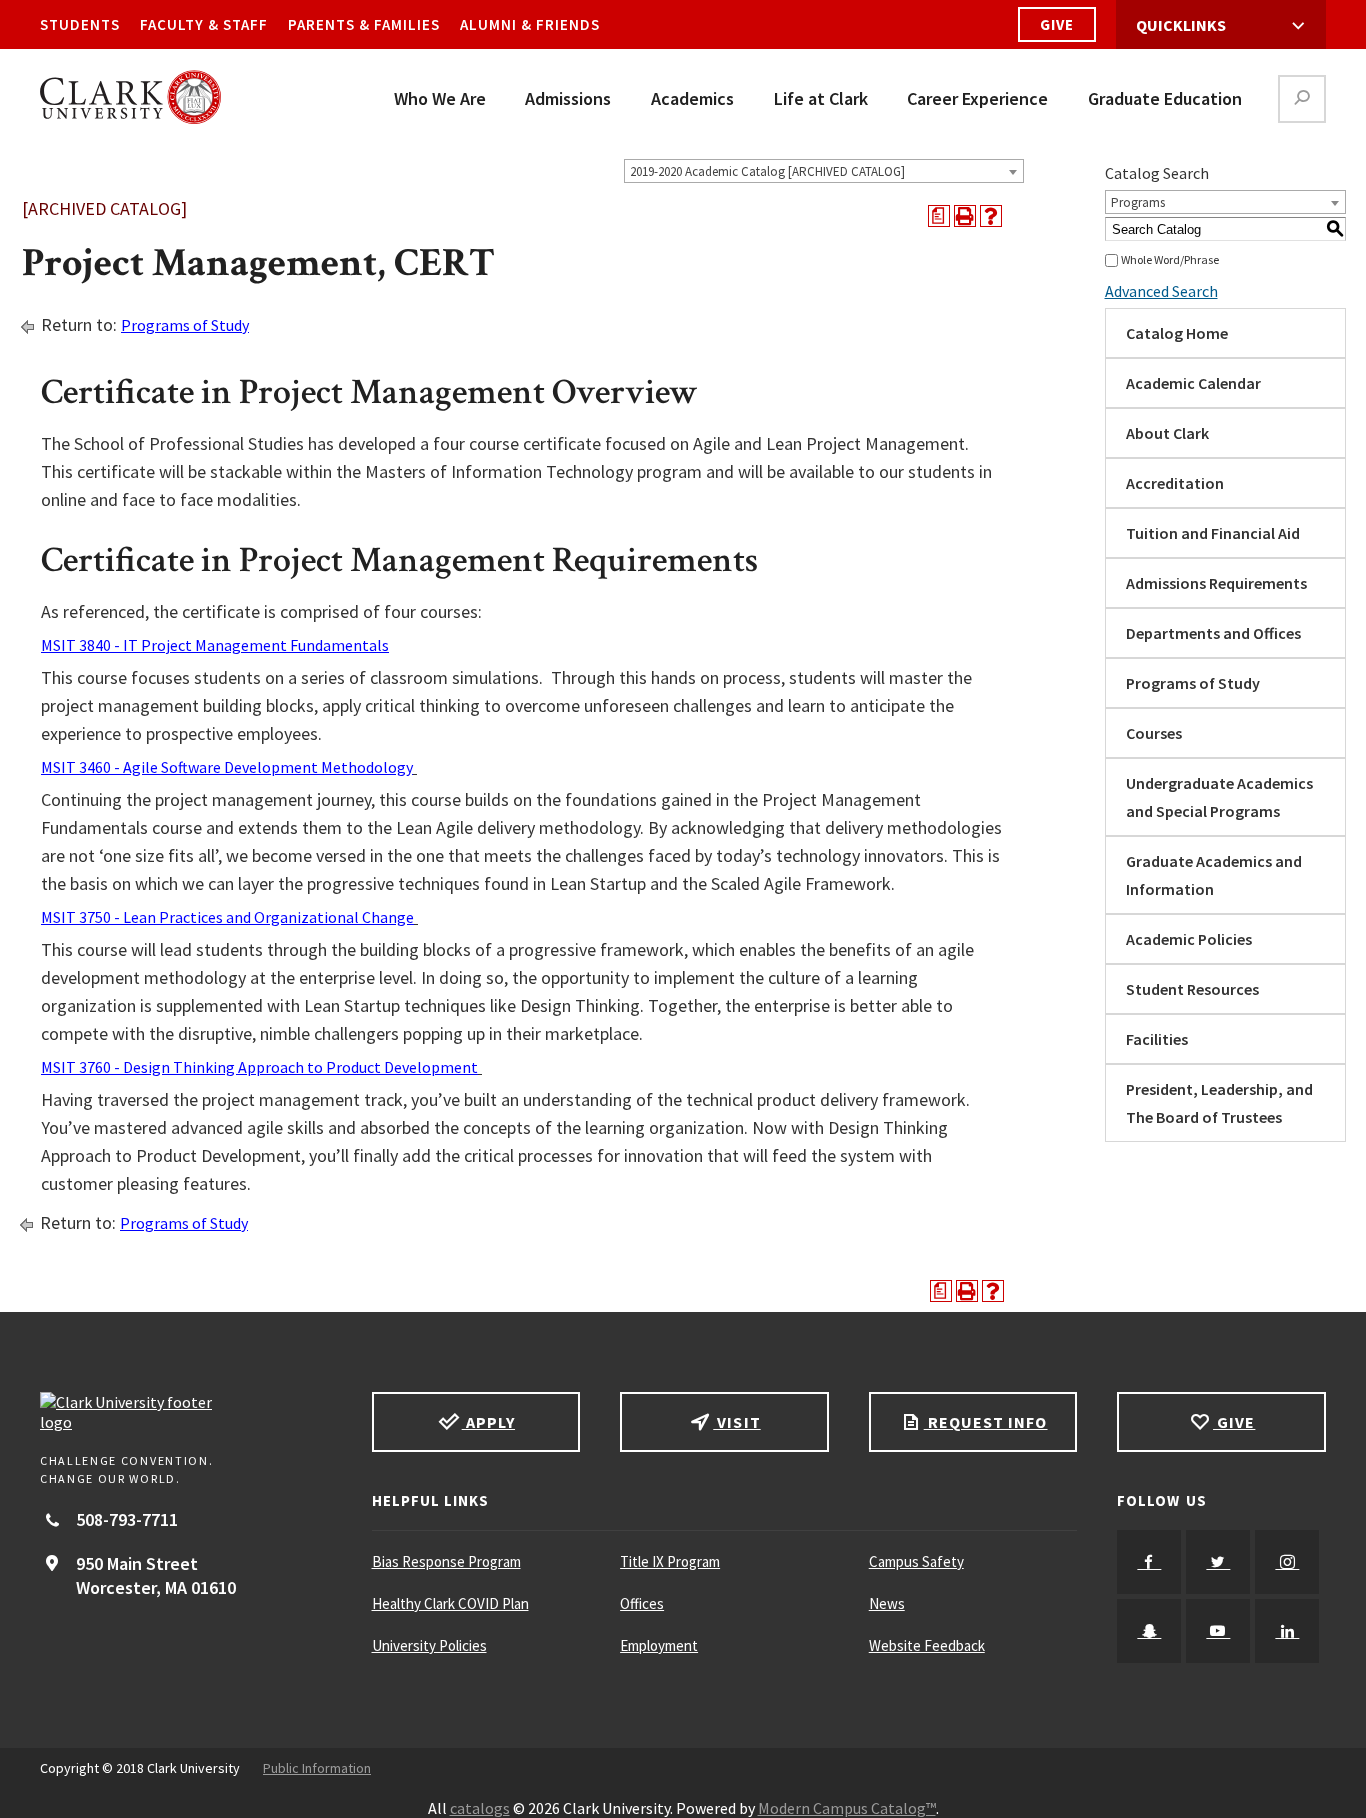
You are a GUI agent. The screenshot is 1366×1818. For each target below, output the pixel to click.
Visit (736, 1422)
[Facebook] (1149, 1562)
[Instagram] (1287, 1562)
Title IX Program (670, 1561)
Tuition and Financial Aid (1213, 533)
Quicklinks (1181, 25)
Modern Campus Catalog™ (847, 1808)
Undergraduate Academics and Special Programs (1219, 797)
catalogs (480, 1808)
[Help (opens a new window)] (991, 216)
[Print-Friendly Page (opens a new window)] (965, 216)
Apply (488, 1422)
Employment (659, 1645)
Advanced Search (1161, 291)
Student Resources (1192, 989)
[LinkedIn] (1287, 1631)
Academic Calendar (1193, 383)
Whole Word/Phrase (1170, 259)
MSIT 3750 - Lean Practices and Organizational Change (227, 917)
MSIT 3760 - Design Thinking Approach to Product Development (259, 1067)
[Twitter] (1218, 1562)
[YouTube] (1218, 1631)
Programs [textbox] (1138, 202)
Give (1057, 24)
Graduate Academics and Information (1214, 875)
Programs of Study (185, 325)
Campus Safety (916, 1561)
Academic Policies (1189, 939)
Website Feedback (927, 1645)
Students (80, 24)
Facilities (1157, 1039)
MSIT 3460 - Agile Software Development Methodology (227, 767)
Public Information (317, 1768)
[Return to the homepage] (186, 1412)
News (887, 1603)
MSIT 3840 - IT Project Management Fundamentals (215, 645)
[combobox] (824, 171)
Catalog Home (1177, 333)
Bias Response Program (446, 1561)
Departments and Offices (1213, 633)
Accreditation (1175, 483)
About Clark (1167, 433)
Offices (642, 1603)
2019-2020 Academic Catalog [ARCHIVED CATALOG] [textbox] (767, 171)
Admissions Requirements (1216, 583)
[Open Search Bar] (1302, 99)
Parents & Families (364, 24)
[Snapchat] (1149, 1631)
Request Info (986, 1422)
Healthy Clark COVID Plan (450, 1603)
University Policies (429, 1645)
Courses (1154, 733)
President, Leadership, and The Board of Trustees (1219, 1103)
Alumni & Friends (530, 24)
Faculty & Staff (204, 24)
